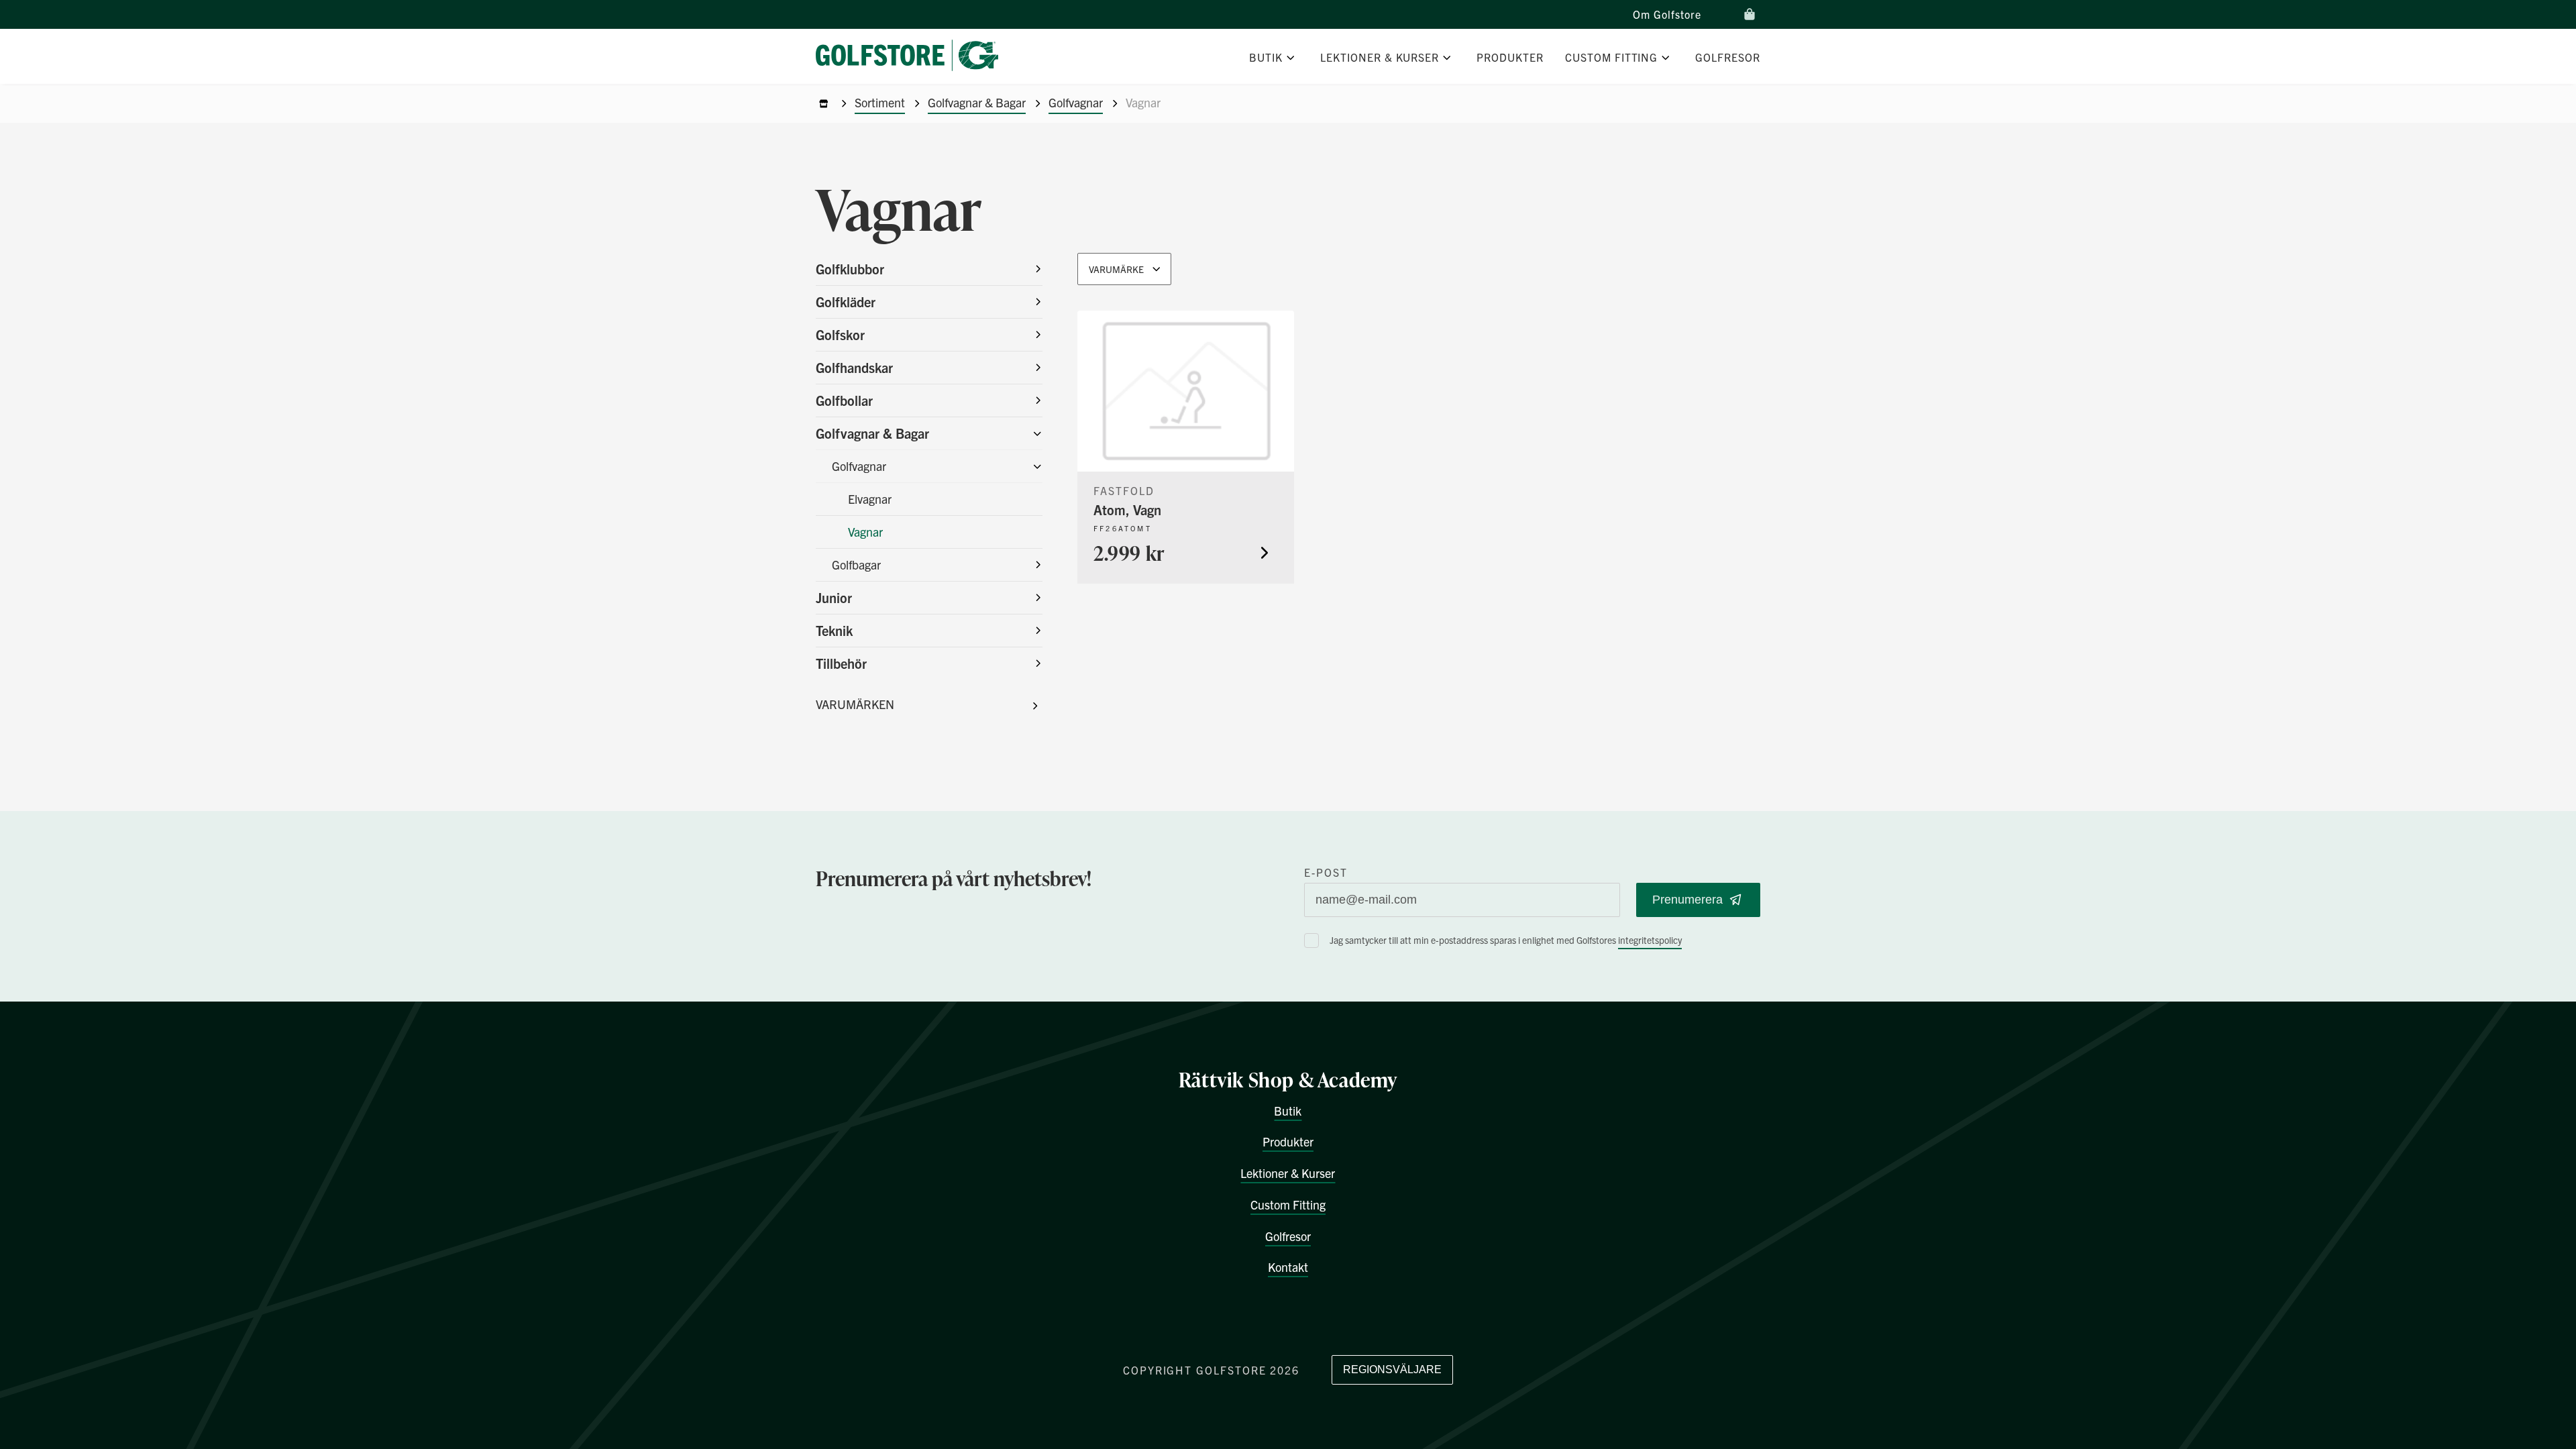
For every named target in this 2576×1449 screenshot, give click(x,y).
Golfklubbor (850, 269)
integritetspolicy (1650, 940)
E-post (1326, 872)
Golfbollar (844, 400)
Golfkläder (846, 302)
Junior (834, 597)
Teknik (834, 630)
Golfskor (840, 334)
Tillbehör (841, 663)
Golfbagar (856, 565)
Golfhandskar (854, 367)
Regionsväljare (1392, 1370)
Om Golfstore (1667, 14)
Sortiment (880, 102)
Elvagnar (870, 499)
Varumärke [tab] (1116, 269)
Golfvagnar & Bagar (977, 102)
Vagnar (865, 532)
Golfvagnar (1076, 102)
